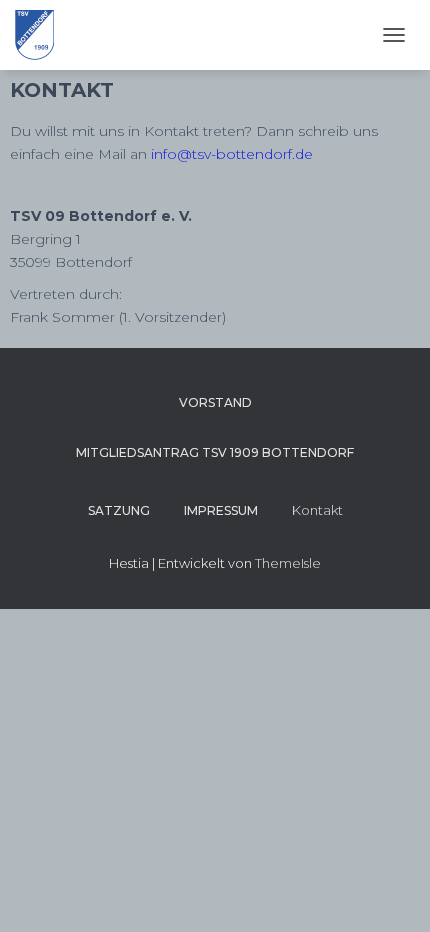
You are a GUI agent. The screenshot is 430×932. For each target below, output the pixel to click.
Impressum (221, 510)
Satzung (119, 510)
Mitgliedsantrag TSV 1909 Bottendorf (215, 452)
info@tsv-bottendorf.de (232, 154)
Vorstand (215, 402)
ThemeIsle (288, 563)
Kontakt (317, 510)
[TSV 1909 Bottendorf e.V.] (42, 35)
